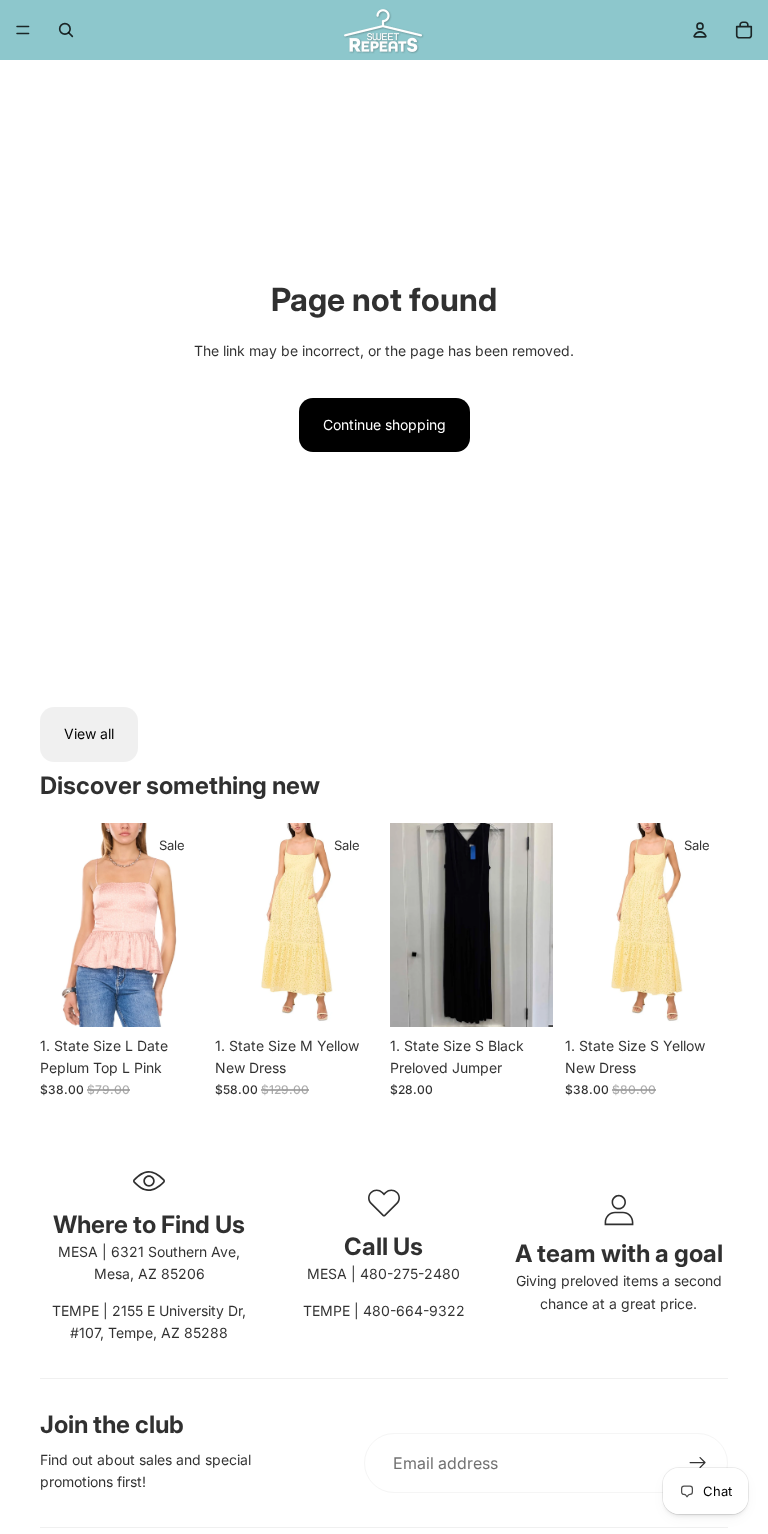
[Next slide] (181, 925)
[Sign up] (698, 1463)
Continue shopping (384, 424)
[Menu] (23, 30)
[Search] (66, 30)
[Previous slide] (62, 925)
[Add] (172, 996)
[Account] (700, 30)
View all (89, 733)
